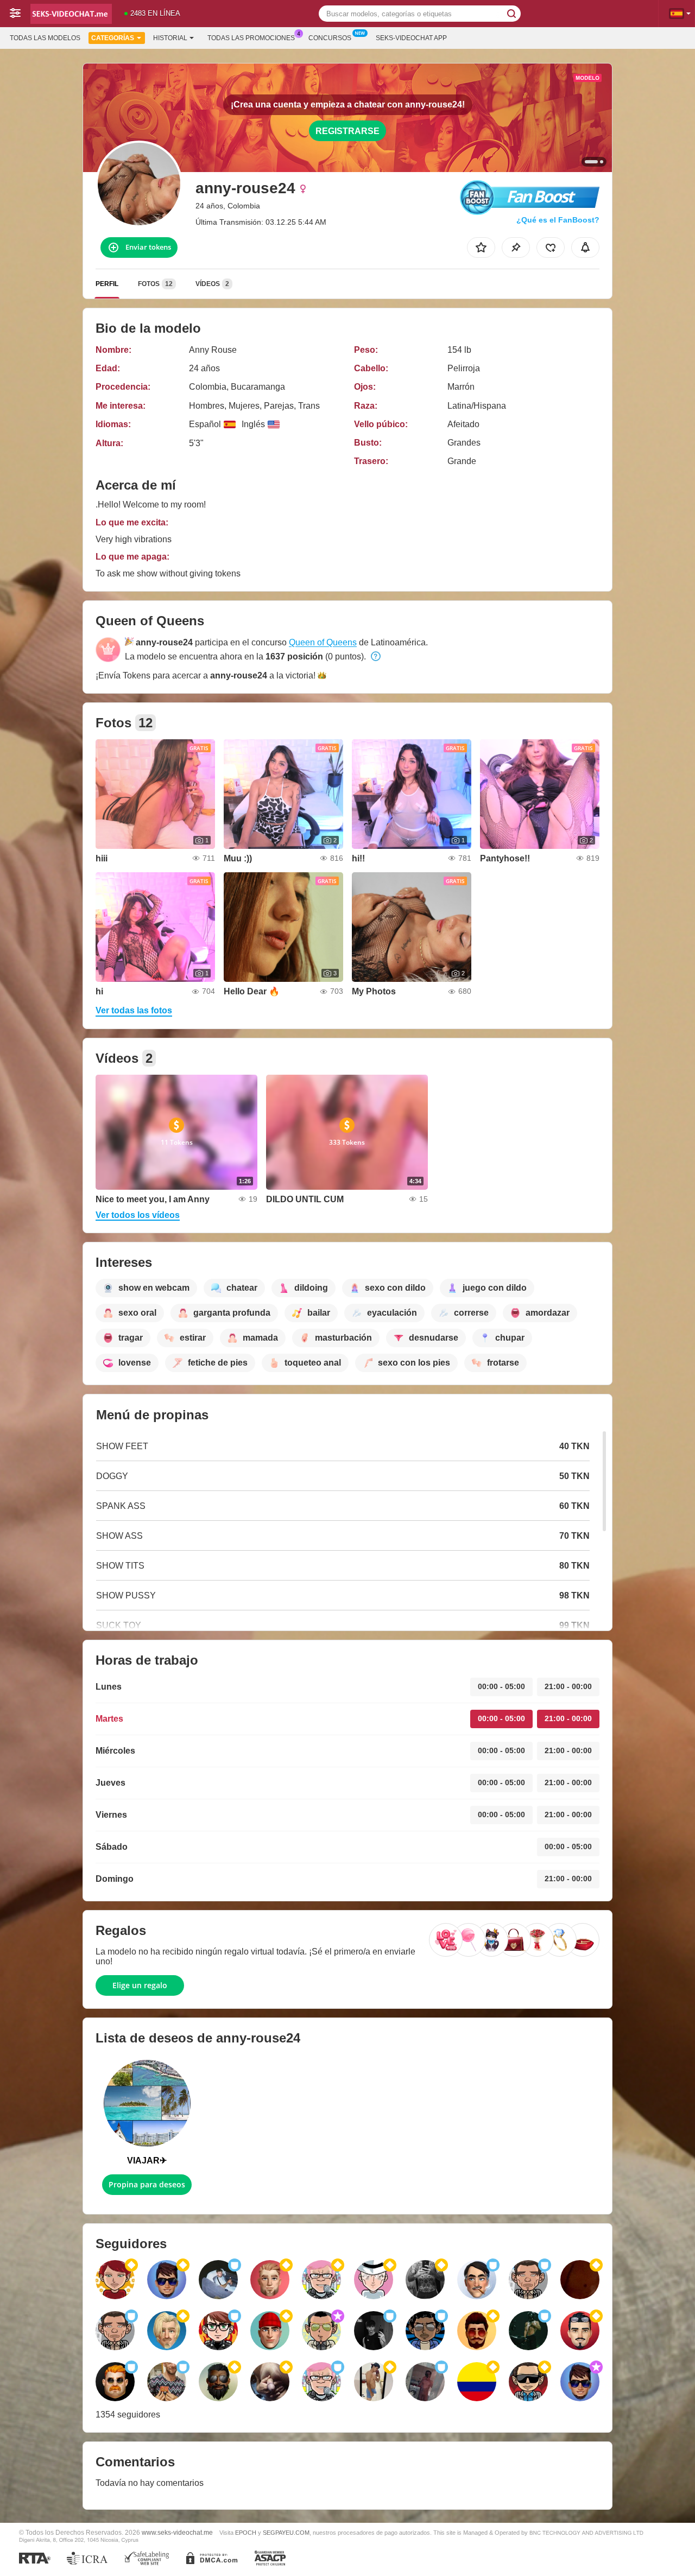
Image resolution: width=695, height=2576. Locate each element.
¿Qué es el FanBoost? (558, 220)
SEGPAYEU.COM (286, 2533)
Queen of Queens (323, 642)
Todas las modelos (45, 38)
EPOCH (246, 2533)
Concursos (330, 38)
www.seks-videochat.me (177, 2532)
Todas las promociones (251, 38)
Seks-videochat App (411, 38)
